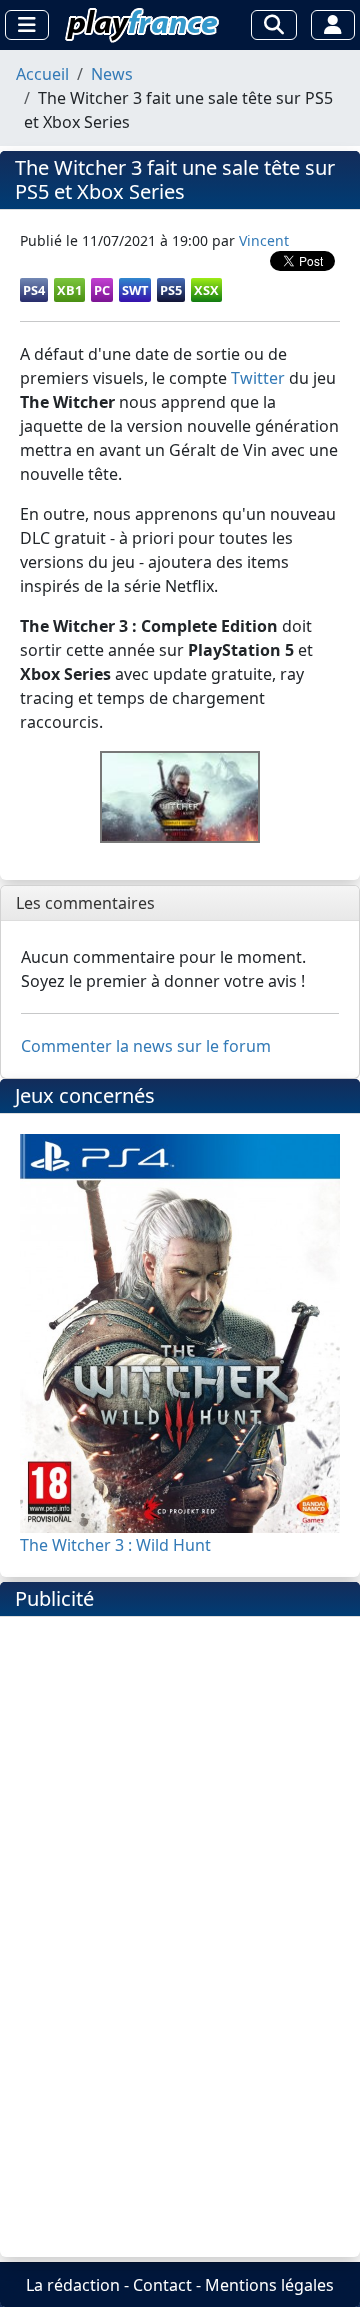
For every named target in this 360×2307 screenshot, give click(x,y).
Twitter (258, 378)
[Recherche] (274, 25)
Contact (162, 2285)
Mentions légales (269, 2285)
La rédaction (73, 2285)
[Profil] (333, 25)
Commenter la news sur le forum (146, 1046)
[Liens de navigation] (27, 25)
